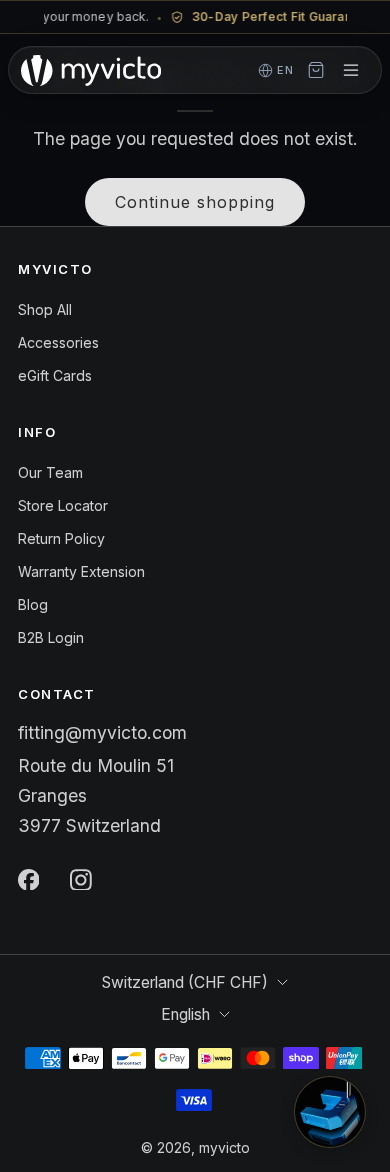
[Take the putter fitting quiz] (330, 1112)
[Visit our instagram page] (81, 879)
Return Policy (61, 538)
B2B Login (51, 637)
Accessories (58, 342)
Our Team (50, 472)
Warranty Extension (81, 571)
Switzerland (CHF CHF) (185, 982)
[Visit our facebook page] (28, 879)
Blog (33, 604)
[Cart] (316, 70)
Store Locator (63, 505)
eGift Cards (55, 375)
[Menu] (351, 70)
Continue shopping (195, 202)
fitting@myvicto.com (102, 732)
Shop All (45, 309)
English (185, 1014)
